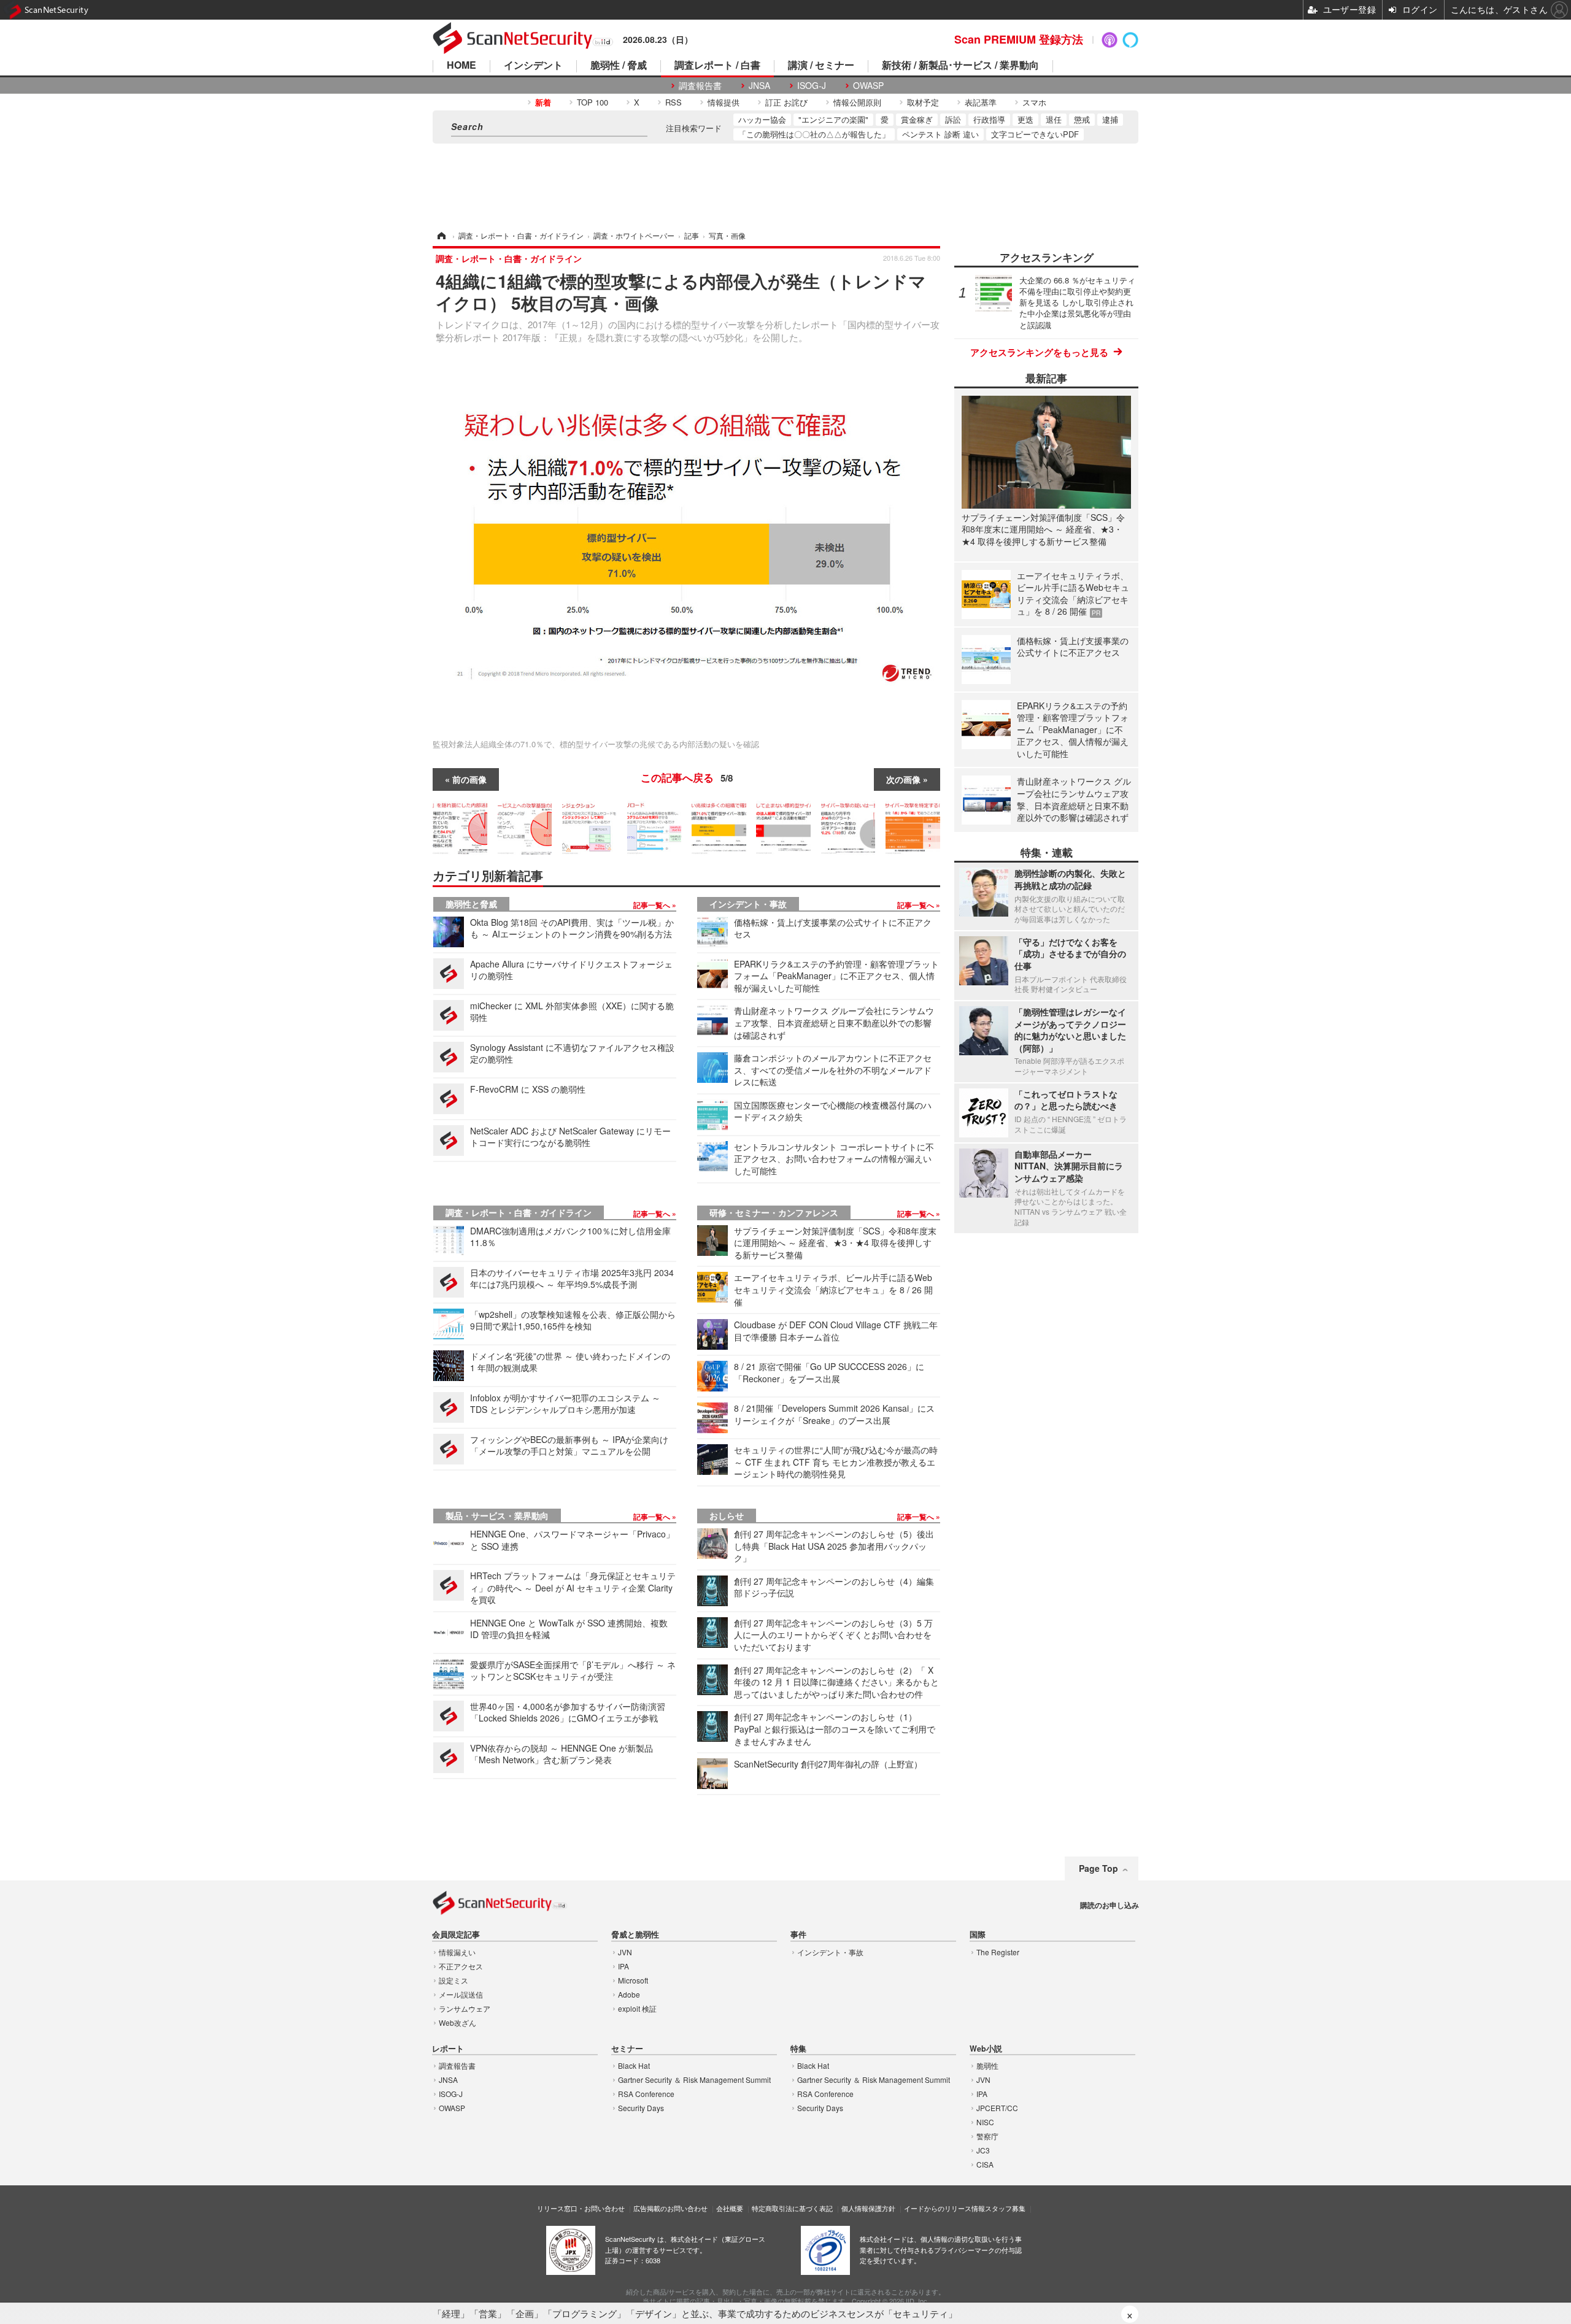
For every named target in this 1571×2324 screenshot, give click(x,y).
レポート (448, 2049)
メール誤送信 (461, 1994)
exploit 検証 (637, 2008)
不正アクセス (461, 1966)
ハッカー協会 (762, 119)
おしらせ (727, 1515)
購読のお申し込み (1110, 1905)
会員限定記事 (456, 1935)
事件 (798, 1935)
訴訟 (953, 119)
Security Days (641, 2108)
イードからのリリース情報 (944, 2208)
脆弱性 (987, 2065)
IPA (623, 1966)
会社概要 (730, 2208)
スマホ (1034, 102)
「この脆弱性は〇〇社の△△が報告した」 (814, 134)
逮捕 (1110, 119)
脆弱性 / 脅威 (619, 66)
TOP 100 (593, 102)
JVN (625, 1952)
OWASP (868, 86)
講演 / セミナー (821, 66)
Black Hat (634, 2065)
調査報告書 (700, 86)
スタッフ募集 (1005, 2208)
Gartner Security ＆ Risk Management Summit (694, 2080)
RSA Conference (646, 2094)
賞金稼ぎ (917, 119)
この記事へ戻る (687, 777)
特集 (798, 2049)
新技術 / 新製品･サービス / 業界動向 (960, 66)
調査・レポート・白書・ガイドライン (519, 1212)
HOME (461, 66)
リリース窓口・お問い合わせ (581, 2208)
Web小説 (986, 2049)
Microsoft (633, 1980)
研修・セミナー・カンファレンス (774, 1212)
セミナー (627, 2049)
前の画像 (469, 779)
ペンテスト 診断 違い (940, 134)
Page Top (1098, 1868)
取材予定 (923, 102)
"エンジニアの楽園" (833, 119)
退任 (1054, 119)
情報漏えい (457, 1952)
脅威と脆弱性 (635, 1935)
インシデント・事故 (748, 904)
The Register (998, 1952)
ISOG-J (812, 86)
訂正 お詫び (786, 102)
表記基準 (981, 102)
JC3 (983, 2150)
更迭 (1025, 119)
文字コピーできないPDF (1035, 134)
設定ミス (454, 1980)
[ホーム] (441, 235)
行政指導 (989, 119)
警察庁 (987, 2136)
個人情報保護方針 (868, 2208)
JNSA (759, 86)
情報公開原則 (857, 102)
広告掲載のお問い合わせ (670, 2208)
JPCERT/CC (997, 2108)
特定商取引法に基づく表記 (792, 2208)
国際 (978, 1935)
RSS (674, 102)
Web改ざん (457, 2022)
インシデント (533, 66)
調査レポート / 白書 (717, 66)
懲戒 (1082, 119)
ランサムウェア (465, 2008)
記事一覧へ (653, 905)
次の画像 (903, 779)
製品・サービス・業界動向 (497, 1515)
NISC (985, 2122)
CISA (985, 2164)
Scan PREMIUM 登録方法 (1019, 39)
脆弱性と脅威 (471, 904)
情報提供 (724, 102)
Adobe (629, 1994)
